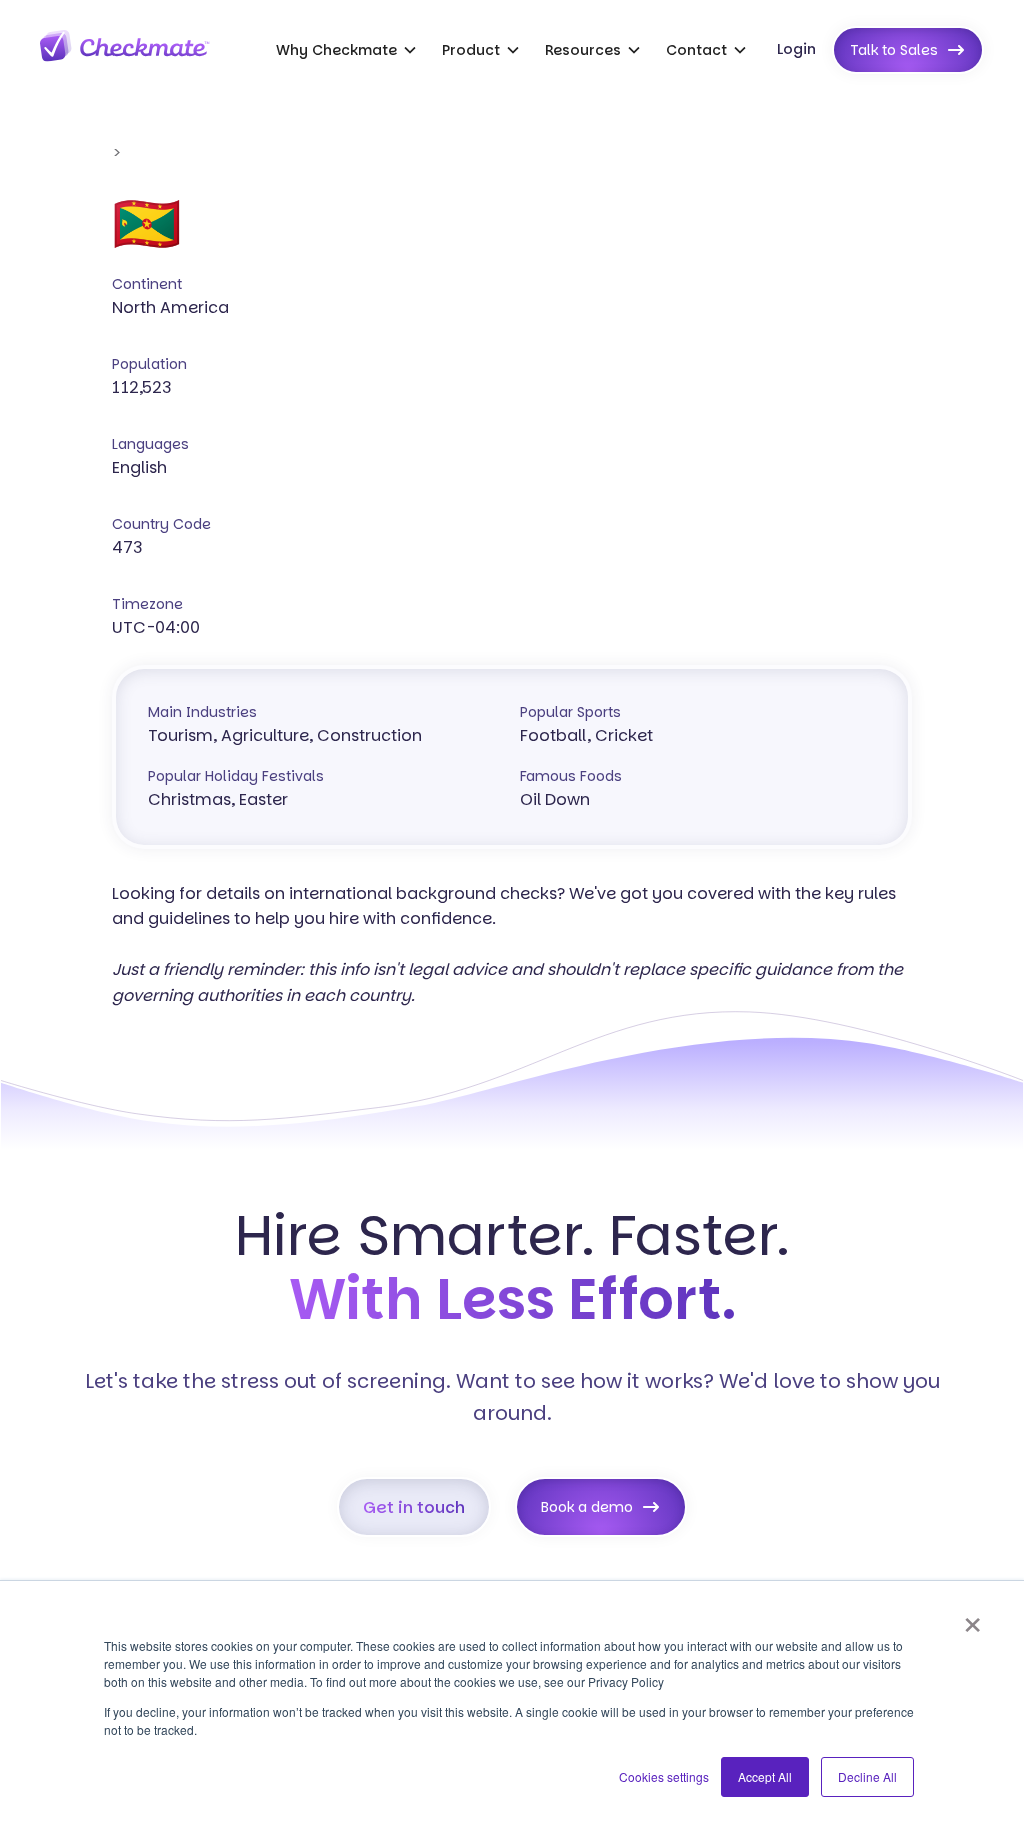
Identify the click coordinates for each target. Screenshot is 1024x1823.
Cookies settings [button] (664, 1776)
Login (796, 49)
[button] (347, 50)
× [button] (972, 1618)
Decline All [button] (867, 1776)
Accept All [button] (765, 1776)
